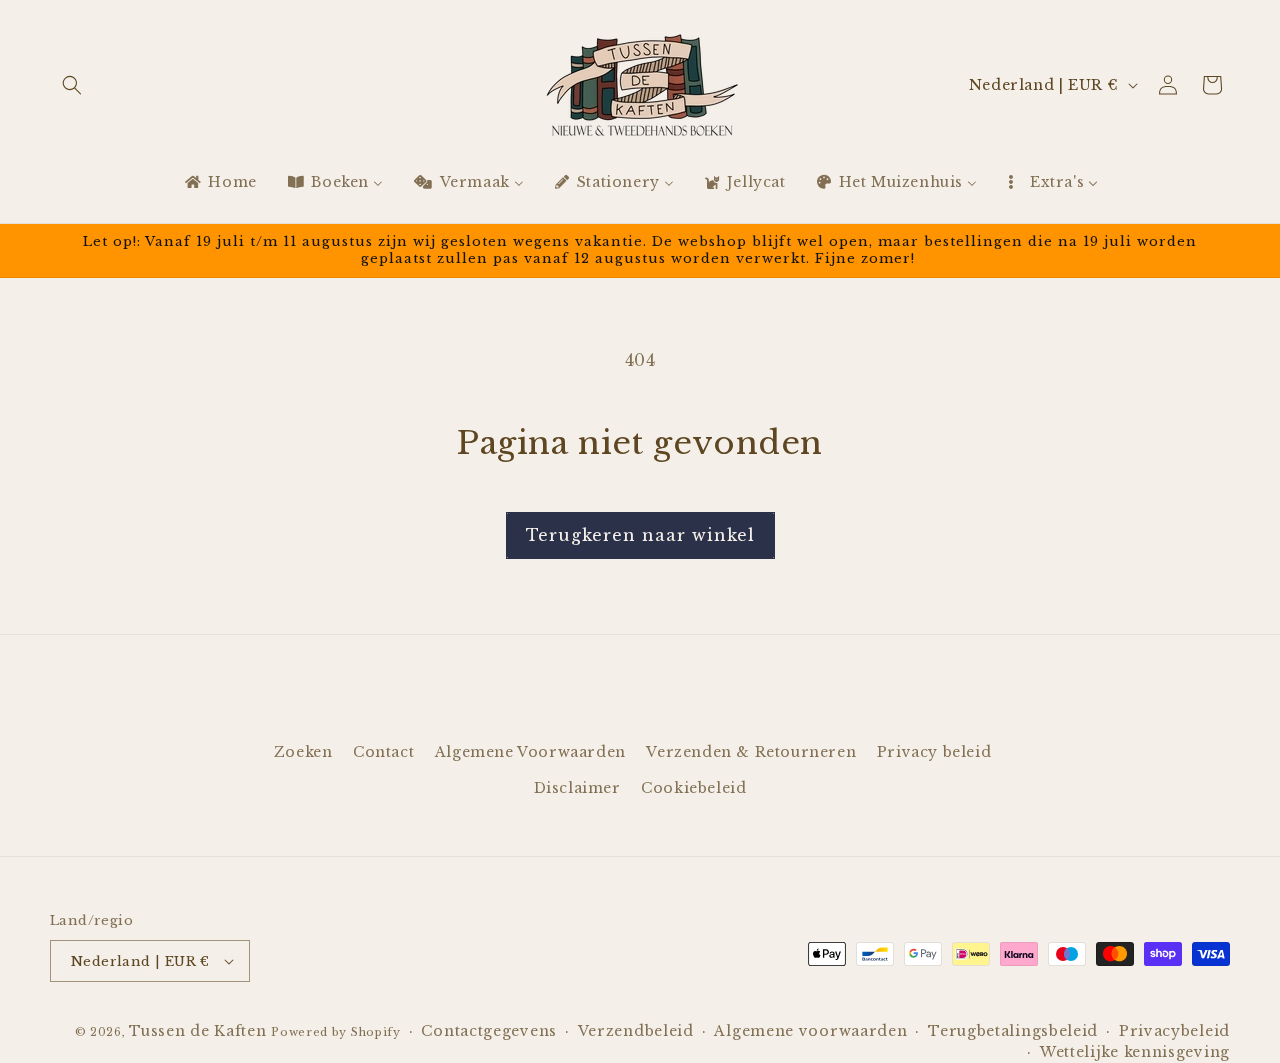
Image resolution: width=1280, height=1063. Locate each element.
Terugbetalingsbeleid (1013, 1031)
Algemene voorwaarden (810, 1031)
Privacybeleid (1174, 1031)
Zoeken (303, 752)
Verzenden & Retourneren (751, 752)
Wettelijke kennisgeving (1135, 1052)
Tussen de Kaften (197, 1031)
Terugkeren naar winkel (640, 535)
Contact (383, 752)
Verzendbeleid (636, 1031)
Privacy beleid (934, 752)
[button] (72, 85)
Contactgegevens (489, 1031)
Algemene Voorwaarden (530, 752)
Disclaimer (577, 787)
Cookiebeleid (693, 787)
